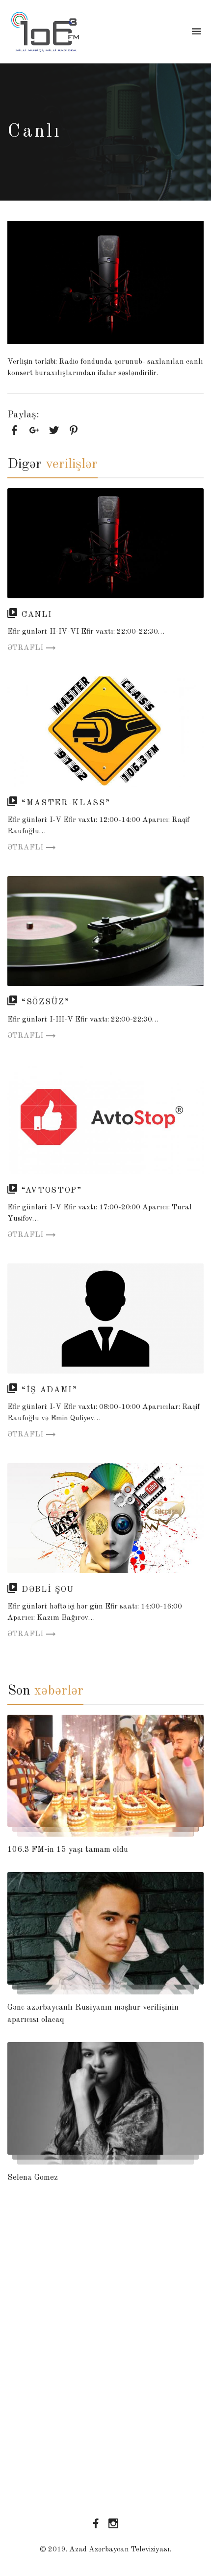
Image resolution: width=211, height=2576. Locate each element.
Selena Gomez (33, 2178)
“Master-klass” (66, 803)
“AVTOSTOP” (52, 1190)
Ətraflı (25, 648)
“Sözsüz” (45, 1002)
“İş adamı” (50, 1390)
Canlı (37, 615)
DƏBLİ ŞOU (48, 1590)
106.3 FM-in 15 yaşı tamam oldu (68, 1850)
